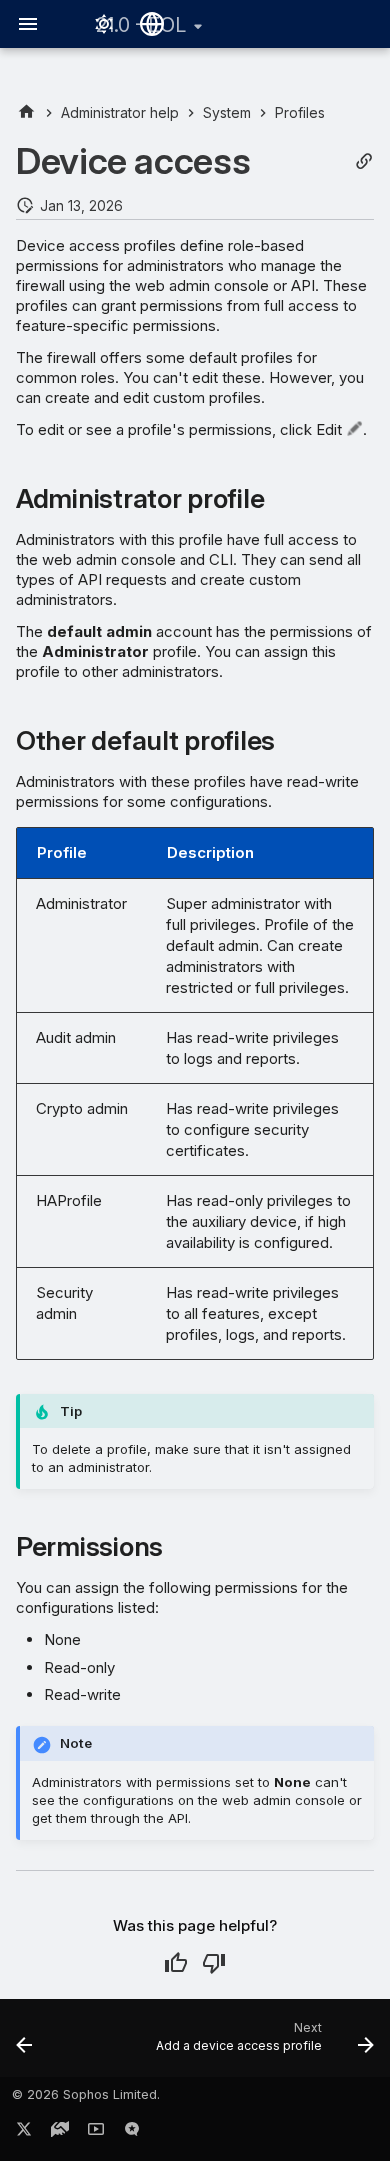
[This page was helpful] (176, 1963)
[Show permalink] (364, 161)
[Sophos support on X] (24, 2133)
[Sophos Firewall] (26, 112)
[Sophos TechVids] (96, 2133)
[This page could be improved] (214, 1963)
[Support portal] (60, 2133)
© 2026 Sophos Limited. (86, 2094)
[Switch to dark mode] (104, 24)
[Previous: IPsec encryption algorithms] (24, 2044)
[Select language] (152, 24)
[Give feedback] (132, 2133)
